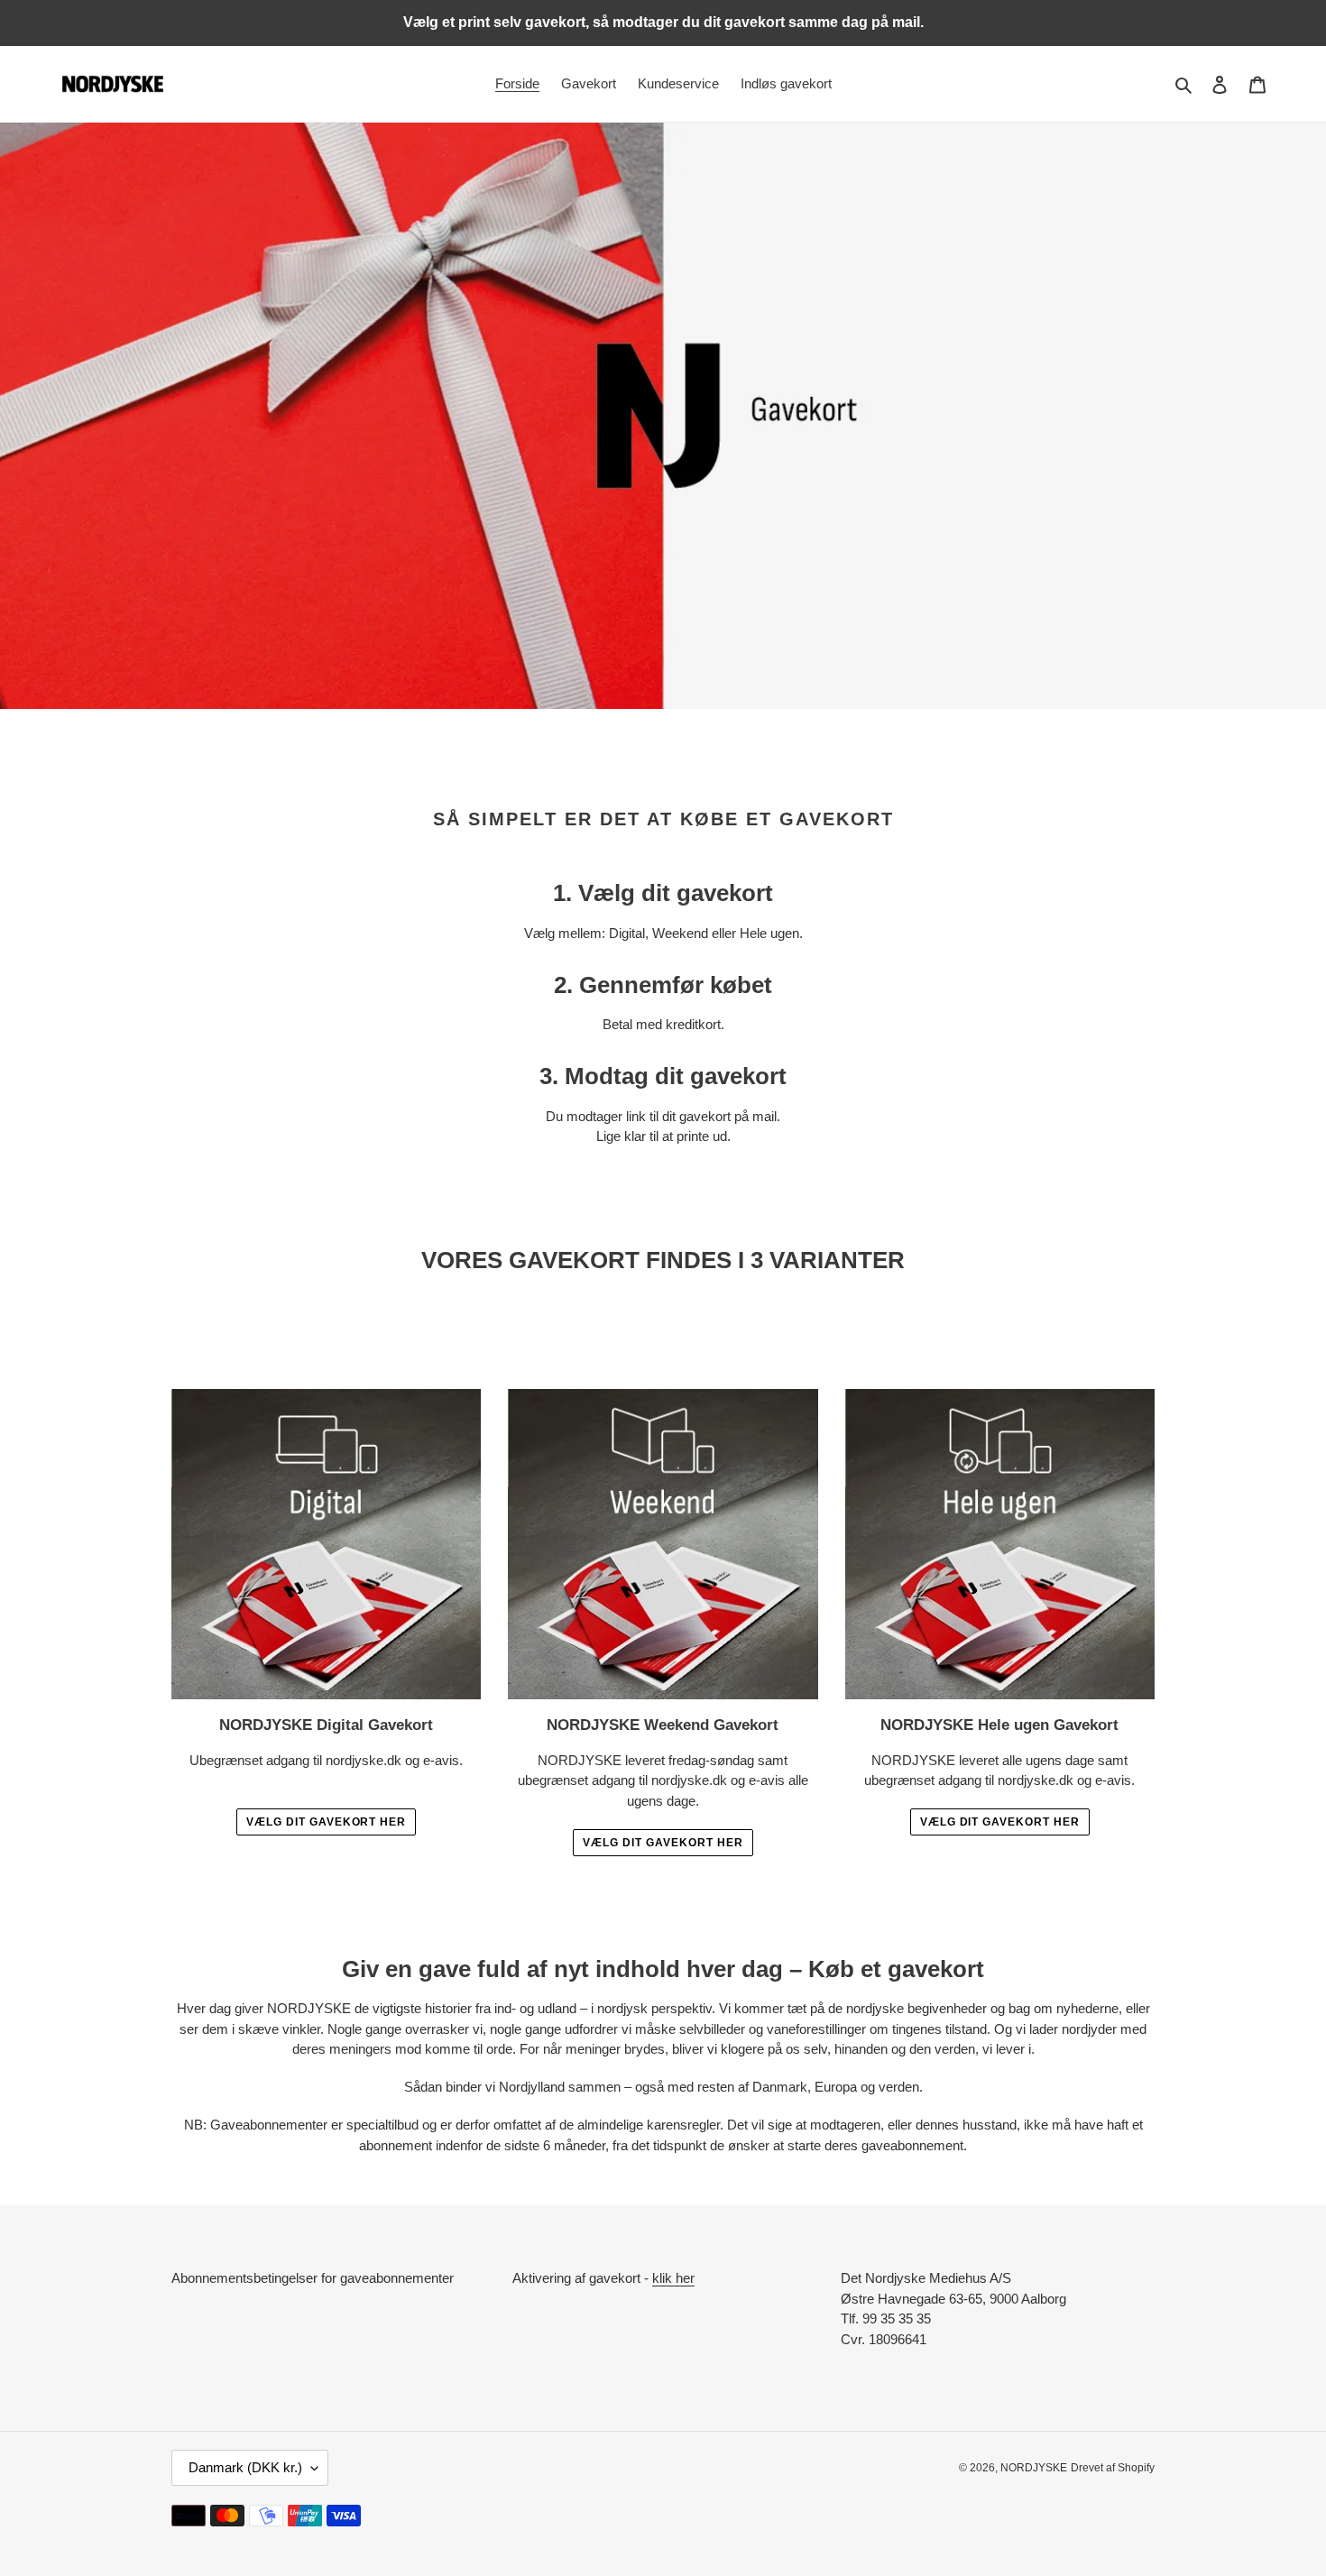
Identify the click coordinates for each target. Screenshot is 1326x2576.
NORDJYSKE (1034, 2468)
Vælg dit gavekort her (326, 1822)
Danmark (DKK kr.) (245, 2467)
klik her (673, 2278)
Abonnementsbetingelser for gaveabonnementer (313, 2278)
